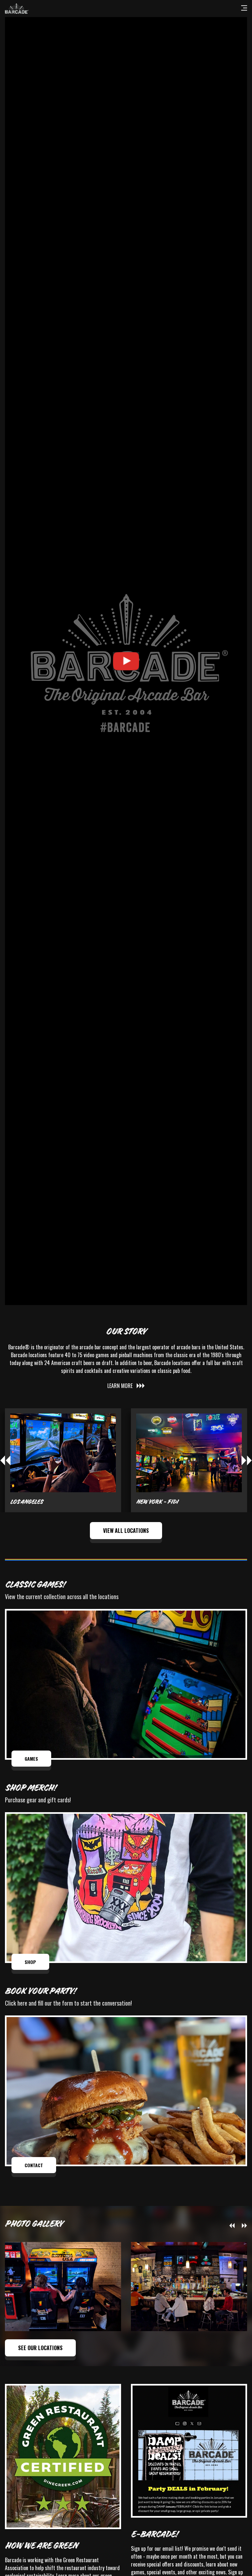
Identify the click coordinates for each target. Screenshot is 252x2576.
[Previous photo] (232, 2226)
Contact (34, 2165)
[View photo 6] (189, 2286)
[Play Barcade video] (126, 661)
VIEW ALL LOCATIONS (126, 1531)
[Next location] (247, 1460)
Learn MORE (120, 1386)
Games (31, 1759)
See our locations (40, 2348)
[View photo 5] (63, 2286)
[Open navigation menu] (244, 9)
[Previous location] (5, 1460)
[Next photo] (244, 2226)
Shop (30, 1962)
